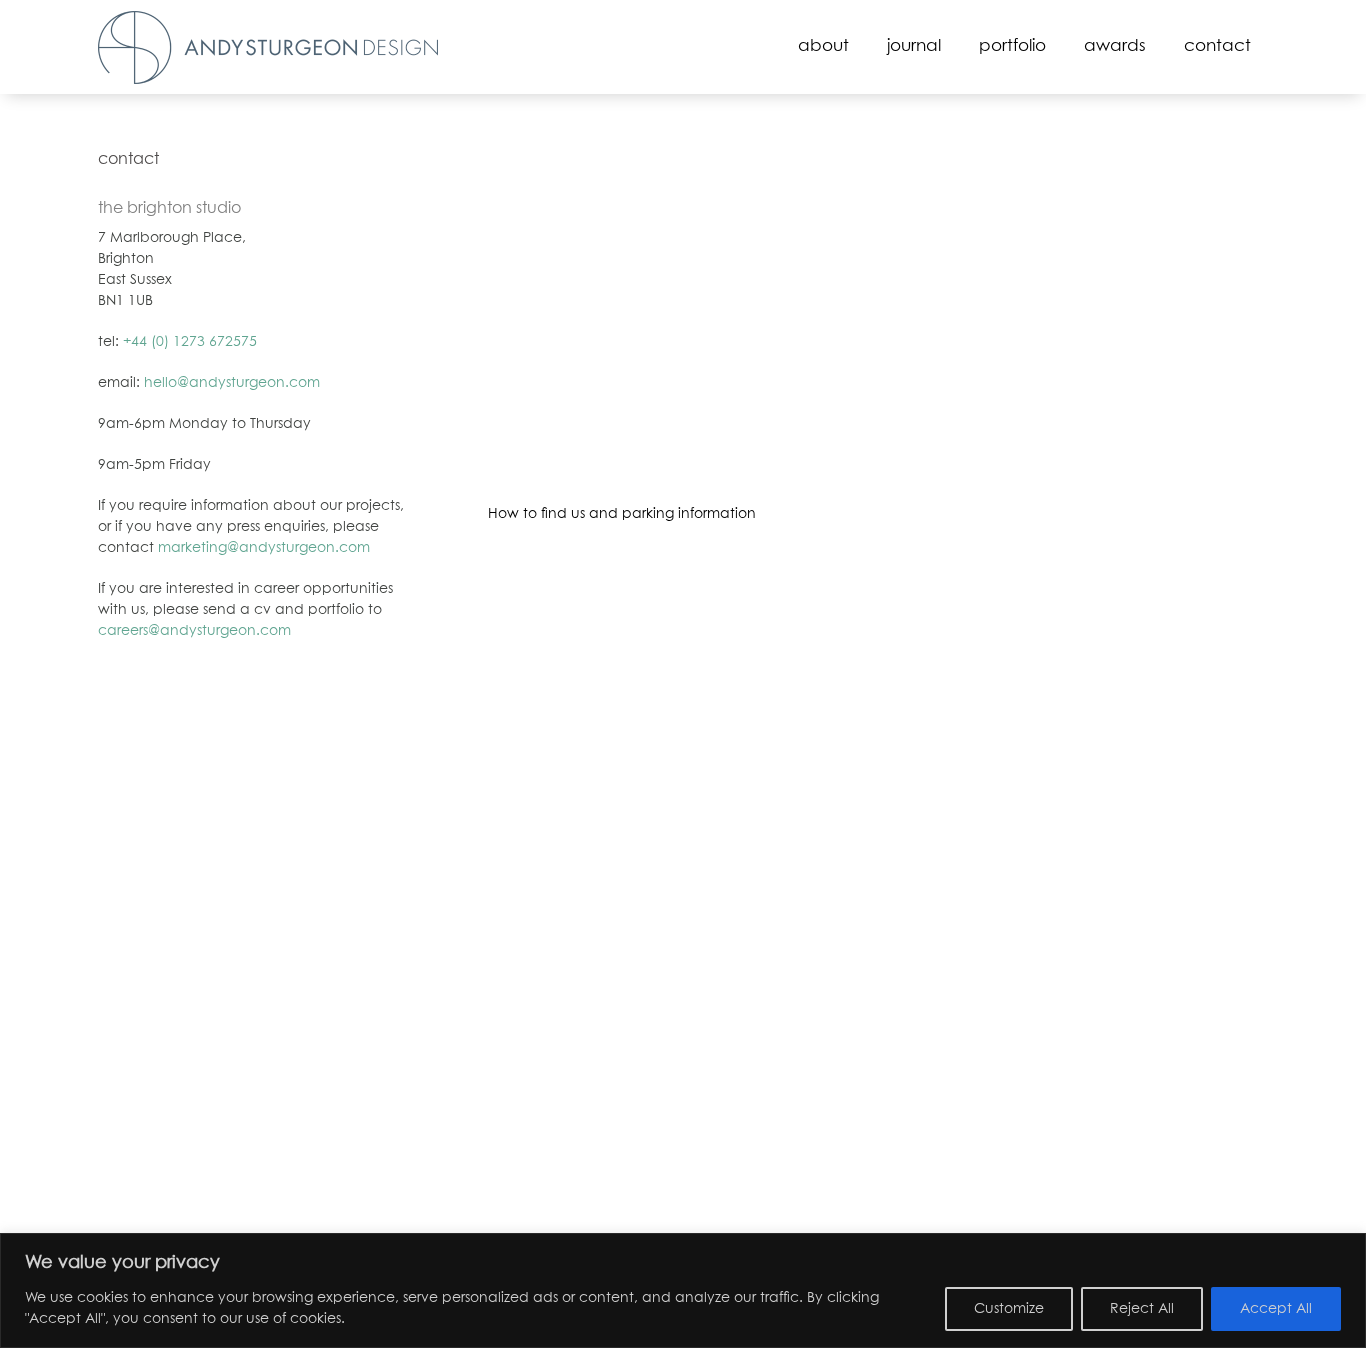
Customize (1009, 1309)
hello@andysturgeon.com (232, 383)
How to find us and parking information (622, 514)
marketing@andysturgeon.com (264, 548)
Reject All (1142, 1309)
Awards (1115, 46)
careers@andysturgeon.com (194, 631)
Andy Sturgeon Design (268, 47)
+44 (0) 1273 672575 (190, 342)
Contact (1217, 46)
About (823, 46)
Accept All (1276, 1309)
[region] (683, 1290)
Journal (914, 46)
